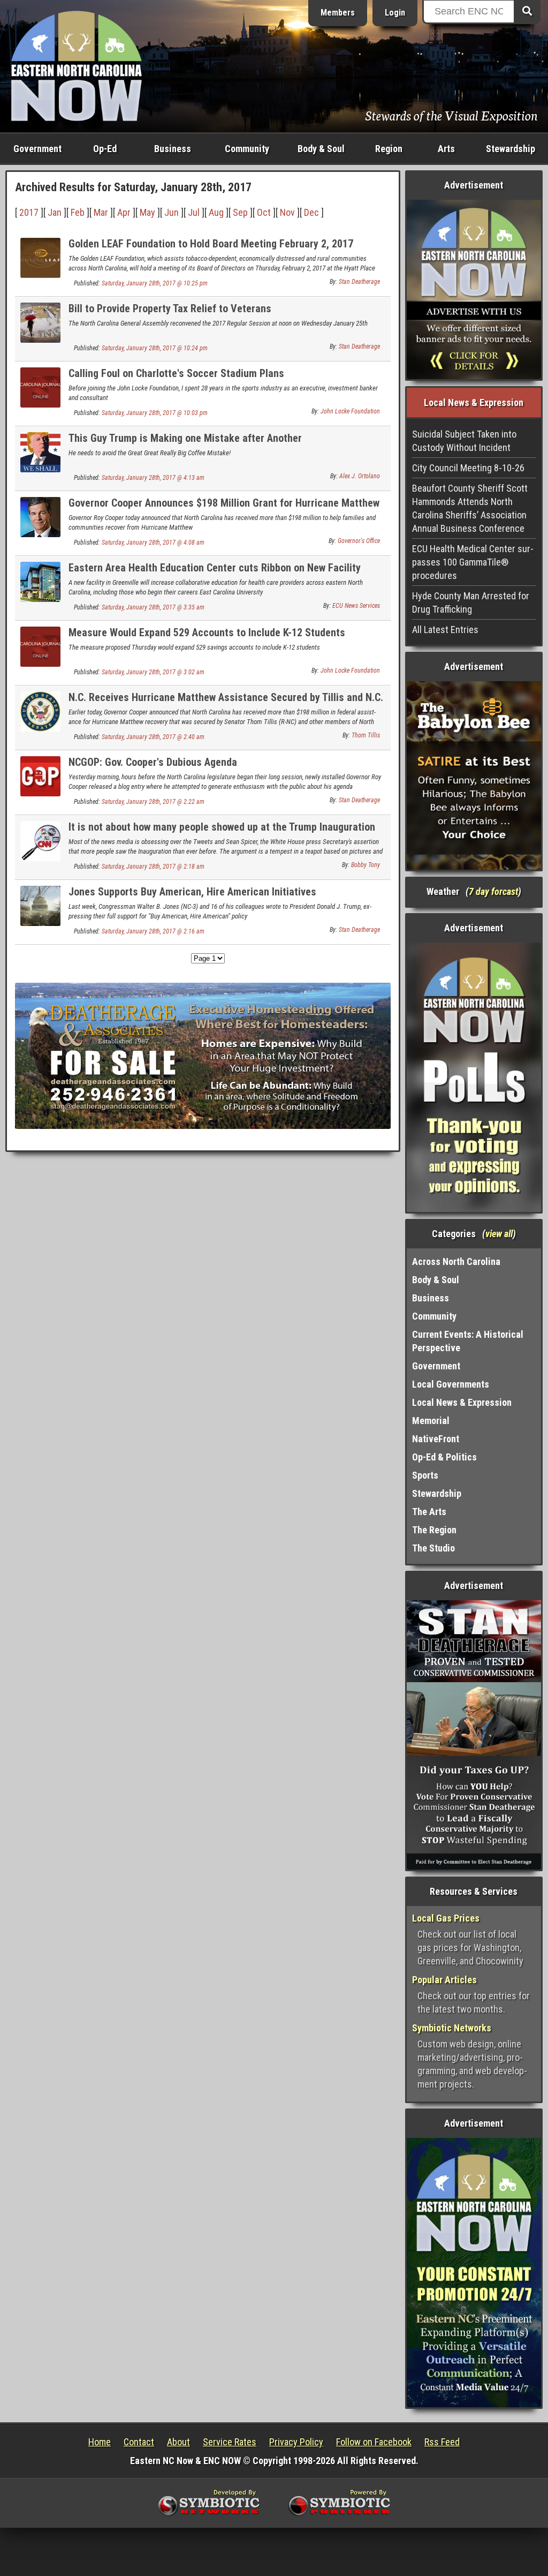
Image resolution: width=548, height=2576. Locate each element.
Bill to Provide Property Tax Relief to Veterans (170, 308)
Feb (78, 212)
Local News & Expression (462, 1402)
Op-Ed (105, 149)
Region (389, 149)
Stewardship (511, 149)
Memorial (431, 1421)
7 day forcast (493, 891)
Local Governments (451, 1384)
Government (37, 149)
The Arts (429, 1512)
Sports (425, 1475)
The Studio (433, 1548)
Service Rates (230, 2442)
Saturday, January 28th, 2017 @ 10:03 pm (155, 413)
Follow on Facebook (374, 2442)
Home (100, 2442)
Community (247, 149)
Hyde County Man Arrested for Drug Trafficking (471, 602)
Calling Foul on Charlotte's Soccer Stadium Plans (176, 373)
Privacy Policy (296, 2442)
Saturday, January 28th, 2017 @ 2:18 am (153, 867)
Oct (264, 212)
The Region (434, 1530)
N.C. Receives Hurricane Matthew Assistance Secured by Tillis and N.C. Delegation (226, 703)
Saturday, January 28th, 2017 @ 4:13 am (153, 478)
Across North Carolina (456, 1261)
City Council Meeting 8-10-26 (468, 468)
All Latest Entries (445, 630)
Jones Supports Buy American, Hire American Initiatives (192, 892)
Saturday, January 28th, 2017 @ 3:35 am (153, 607)
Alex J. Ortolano (360, 476)
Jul (194, 212)
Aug (216, 212)
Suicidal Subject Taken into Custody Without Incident (464, 441)
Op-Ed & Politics (444, 1457)
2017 (29, 212)
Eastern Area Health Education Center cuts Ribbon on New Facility (215, 568)
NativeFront (436, 1439)
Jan (55, 212)
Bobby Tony (366, 865)
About (178, 2442)
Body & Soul (321, 149)
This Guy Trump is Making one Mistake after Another (185, 438)
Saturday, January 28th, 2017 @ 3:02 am (153, 672)
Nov (287, 212)
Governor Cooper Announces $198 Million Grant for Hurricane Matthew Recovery (224, 509)
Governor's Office (359, 541)
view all (499, 1234)
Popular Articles (444, 1980)
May (147, 212)
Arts (446, 149)
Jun (172, 212)
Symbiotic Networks (452, 2028)
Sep (240, 212)
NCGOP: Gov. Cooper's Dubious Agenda (153, 762)
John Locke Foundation (350, 411)
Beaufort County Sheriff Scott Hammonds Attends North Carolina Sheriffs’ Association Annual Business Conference (470, 508)
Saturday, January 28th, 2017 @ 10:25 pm (155, 283)
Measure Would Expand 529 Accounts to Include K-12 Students (207, 632)
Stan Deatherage (359, 282)
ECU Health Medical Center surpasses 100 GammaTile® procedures (473, 562)
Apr (124, 212)
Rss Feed (442, 2442)
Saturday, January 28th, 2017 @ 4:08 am (153, 543)
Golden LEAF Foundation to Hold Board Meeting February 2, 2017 (211, 244)
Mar (101, 212)
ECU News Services (356, 606)
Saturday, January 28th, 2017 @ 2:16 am (153, 931)
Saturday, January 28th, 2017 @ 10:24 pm (155, 348)
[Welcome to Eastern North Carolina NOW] (77, 65)
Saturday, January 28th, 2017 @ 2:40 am (153, 737)
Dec (311, 212)
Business (173, 149)
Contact (139, 2442)
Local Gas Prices (446, 1918)
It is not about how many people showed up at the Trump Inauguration (222, 827)
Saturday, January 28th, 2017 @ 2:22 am (153, 802)
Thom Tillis (366, 735)
